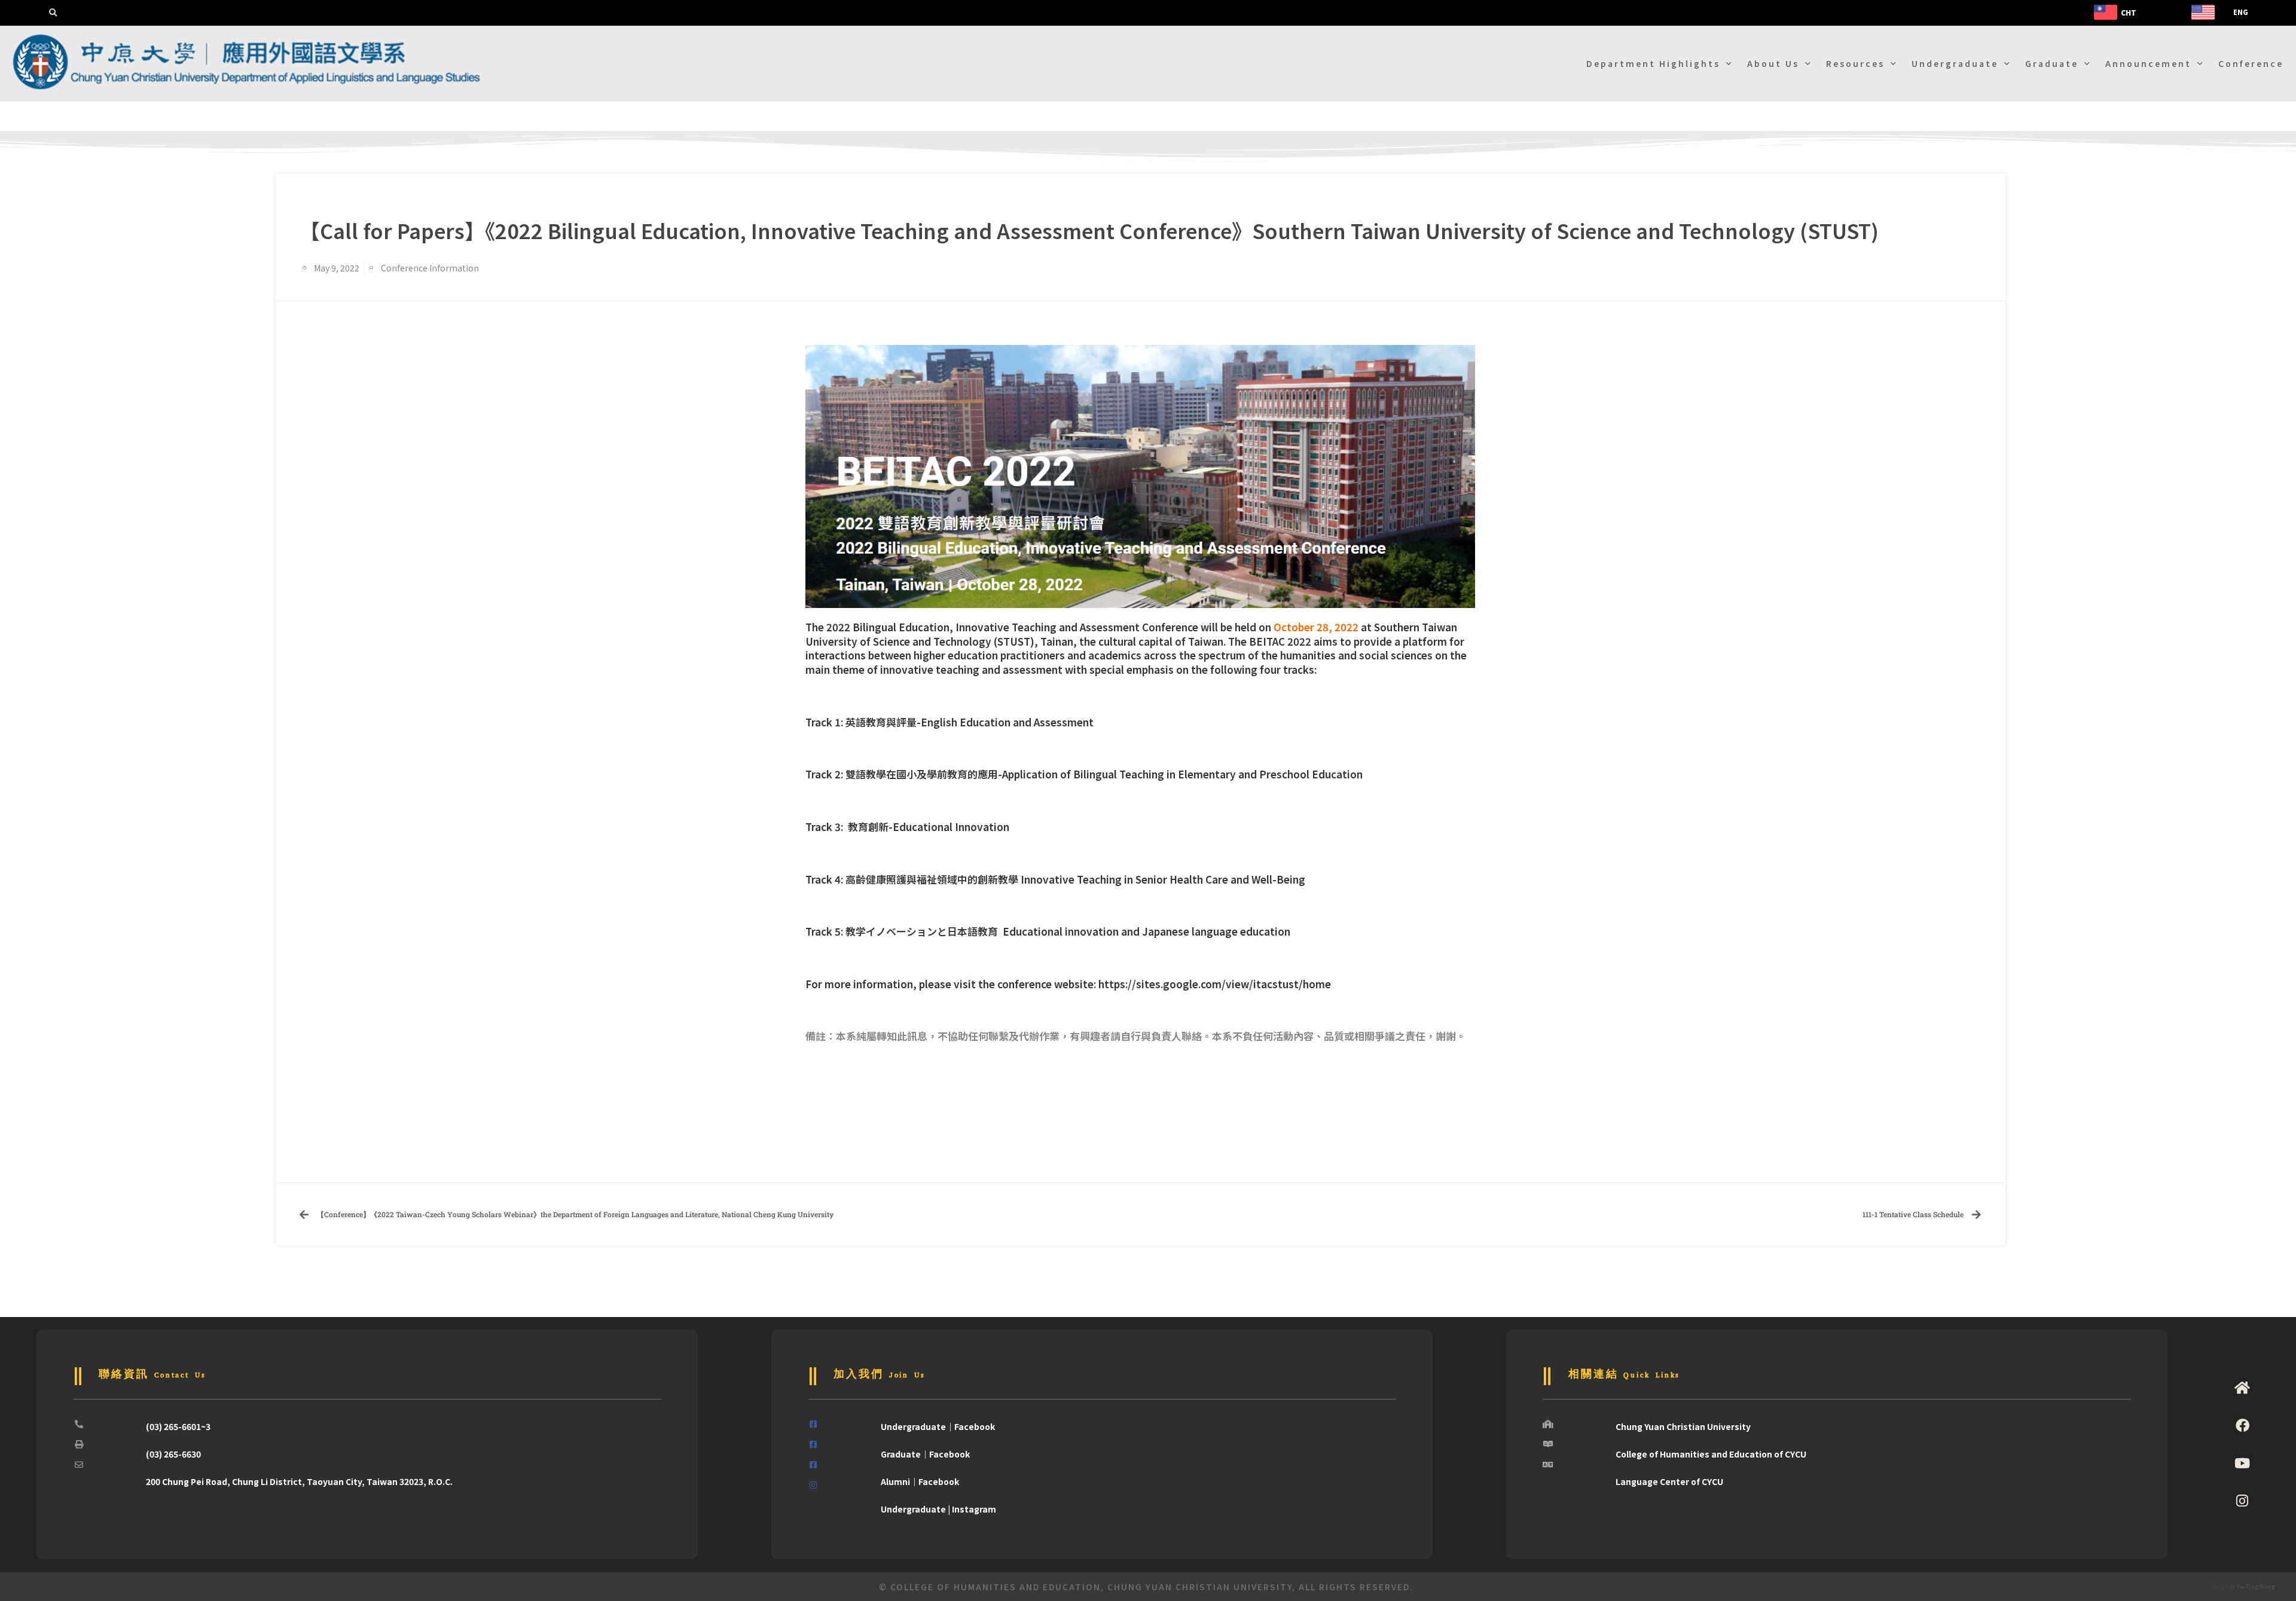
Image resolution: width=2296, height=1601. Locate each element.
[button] (53, 13)
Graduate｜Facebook (925, 1454)
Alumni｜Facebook (920, 1481)
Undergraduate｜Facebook (938, 1426)
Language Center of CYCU (1669, 1481)
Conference (2251, 63)
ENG (2241, 12)
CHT (2129, 12)
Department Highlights (1653, 63)
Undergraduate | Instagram (938, 1509)
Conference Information (430, 268)
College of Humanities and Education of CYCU (1711, 1454)
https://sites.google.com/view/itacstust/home (1215, 984)
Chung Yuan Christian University (1683, 1426)
